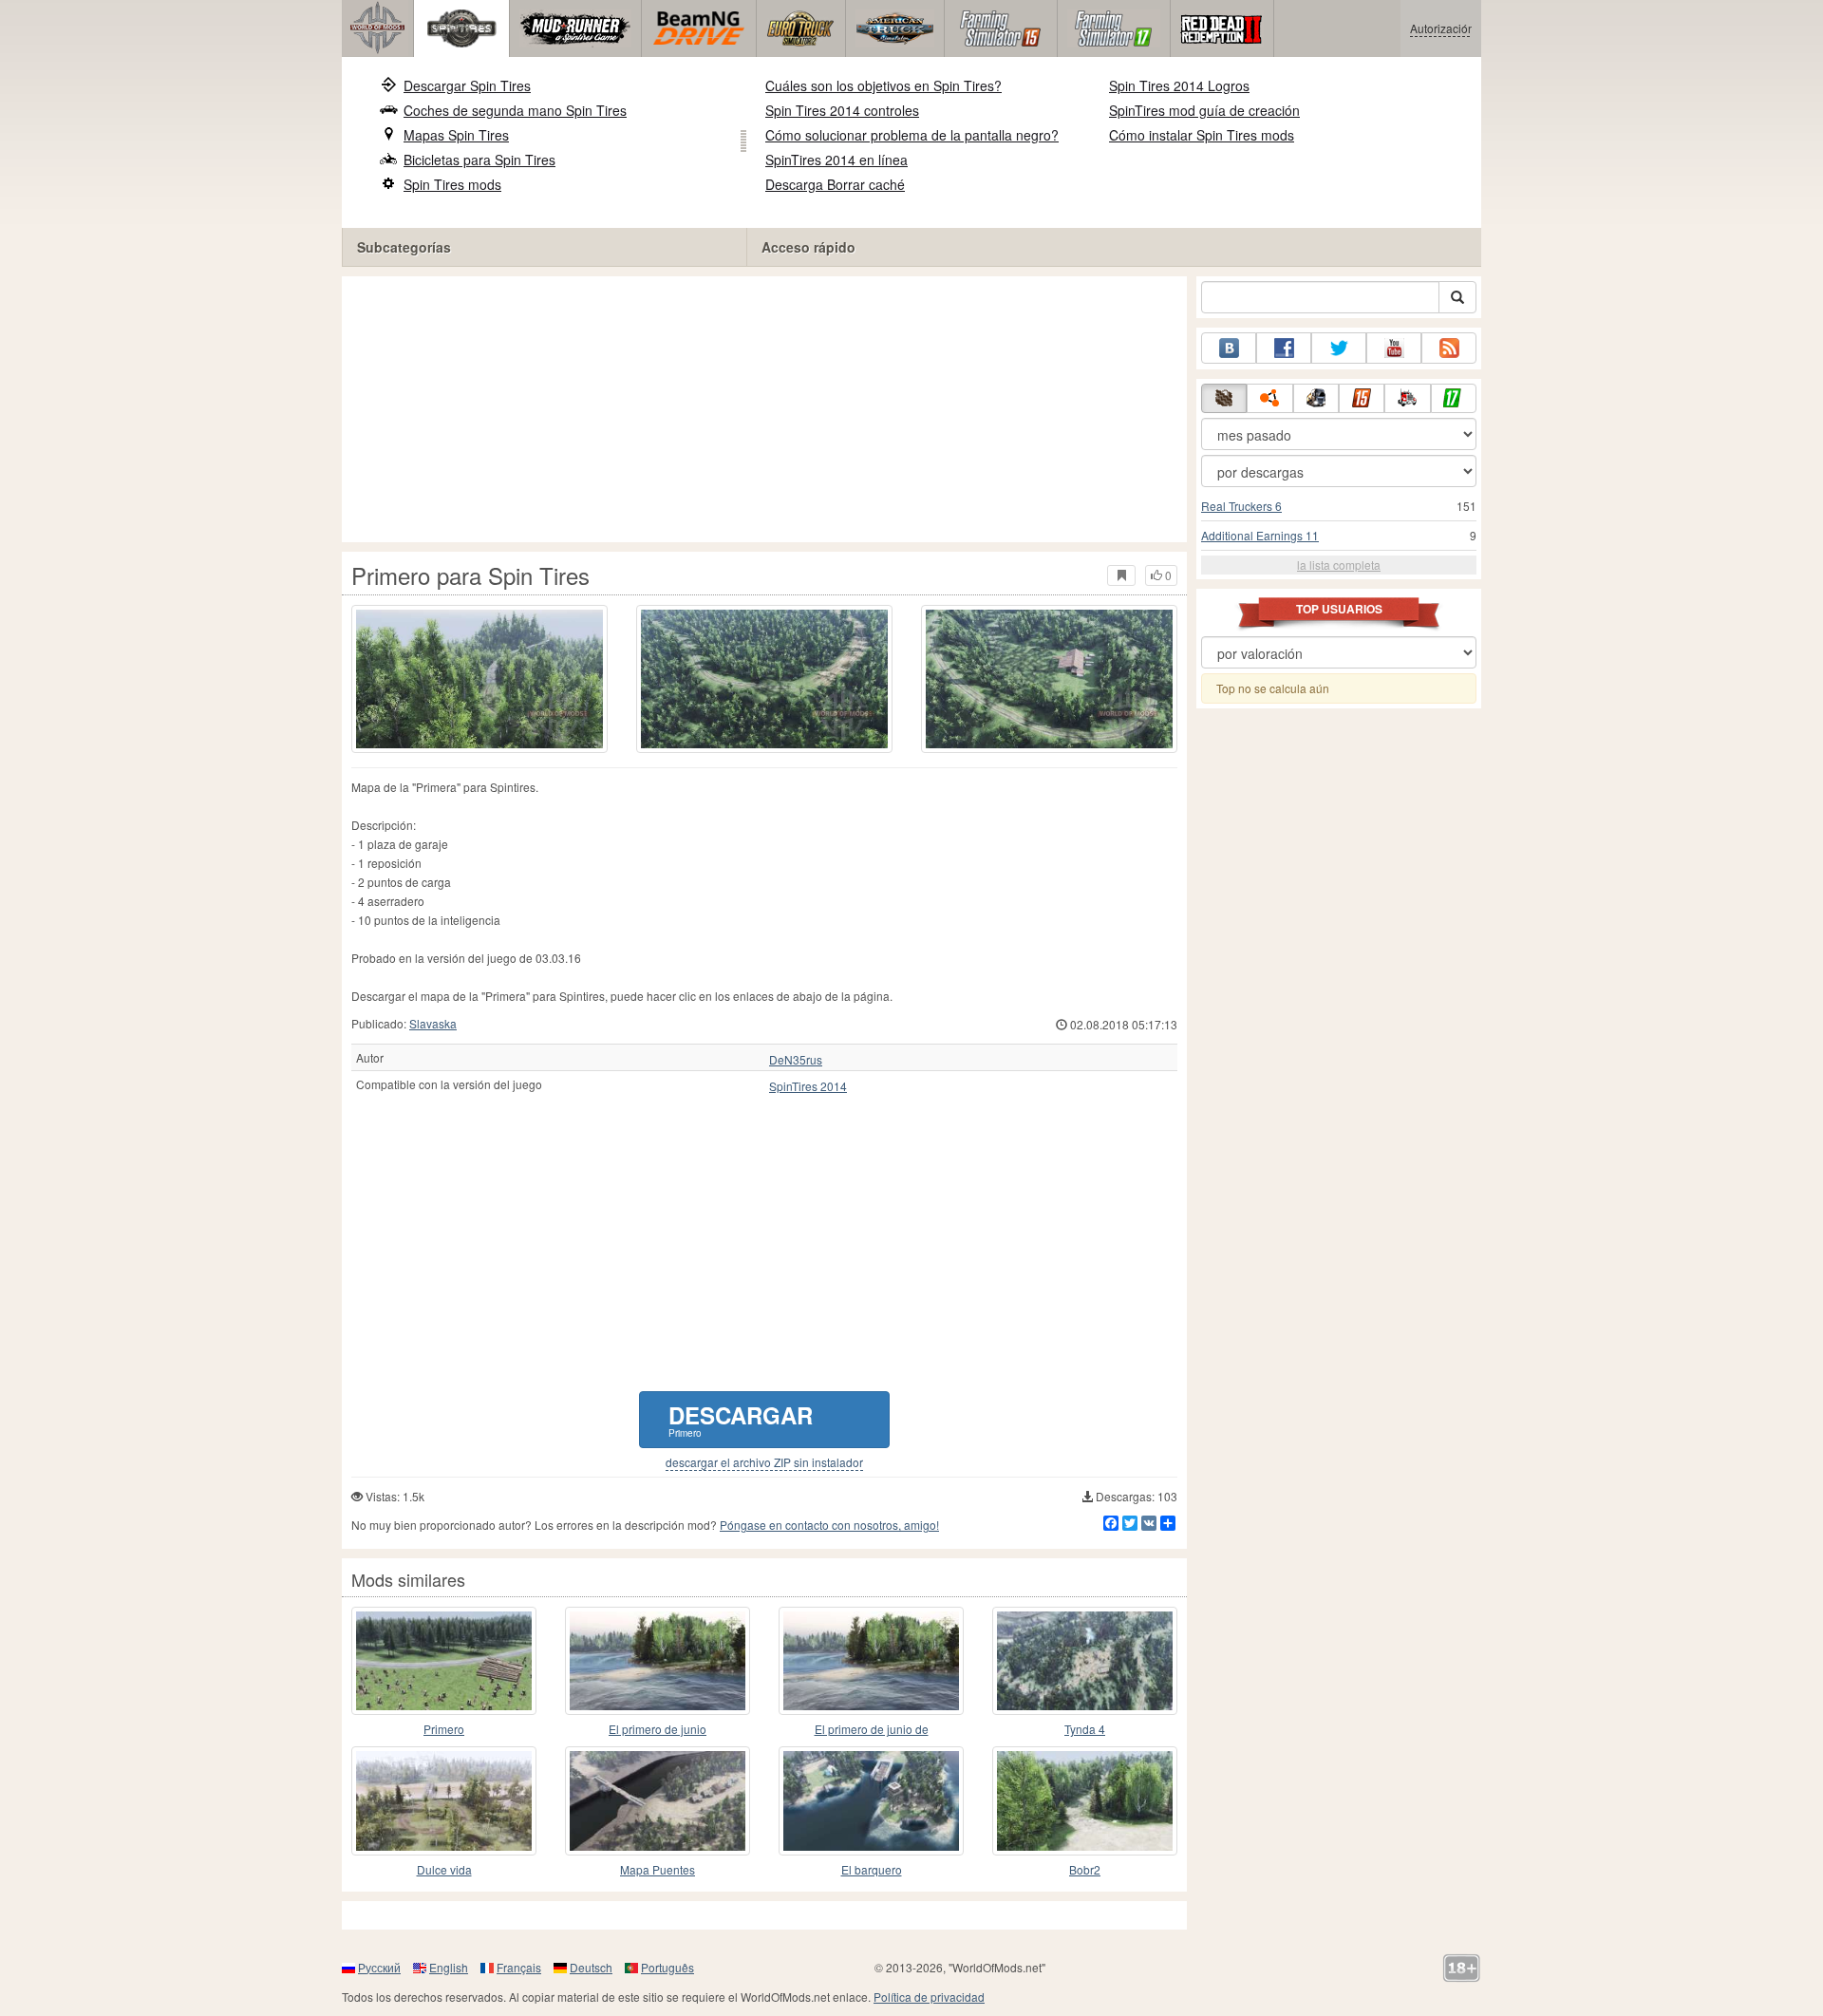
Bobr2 (1085, 1869)
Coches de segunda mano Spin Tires (515, 110)
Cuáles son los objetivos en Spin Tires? (883, 85)
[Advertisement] (764, 409)
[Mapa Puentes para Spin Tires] (658, 1800)
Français (519, 1967)
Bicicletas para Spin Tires (479, 160)
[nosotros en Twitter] (1339, 348)
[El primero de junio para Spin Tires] (658, 1661)
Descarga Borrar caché (835, 184)
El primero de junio (658, 1729)
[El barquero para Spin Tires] (871, 1800)
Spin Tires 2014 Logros (1179, 85)
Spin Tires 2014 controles (842, 110)
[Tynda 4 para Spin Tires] (1085, 1661)
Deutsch (591, 1967)
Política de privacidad (929, 1997)
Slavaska (433, 1023)
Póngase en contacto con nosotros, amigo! (829, 1525)
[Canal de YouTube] (1394, 348)
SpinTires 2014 (808, 1086)
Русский (379, 1967)
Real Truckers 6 (1241, 506)
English (449, 1967)
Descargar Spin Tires (467, 85)
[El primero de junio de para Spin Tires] (871, 1661)
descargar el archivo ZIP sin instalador (764, 1462)
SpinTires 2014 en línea (836, 160)
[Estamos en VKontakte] (1229, 348)
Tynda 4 (1085, 1729)
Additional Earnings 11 (1260, 535)
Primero (444, 1729)
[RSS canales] (1449, 348)
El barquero (872, 1869)
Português (667, 1967)
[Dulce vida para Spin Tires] (444, 1800)
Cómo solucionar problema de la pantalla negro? (912, 135)
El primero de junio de (872, 1729)
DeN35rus (796, 1060)
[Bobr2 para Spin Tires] (1085, 1800)
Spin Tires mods (452, 184)
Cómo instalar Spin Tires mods (1202, 135)
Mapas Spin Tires (456, 135)
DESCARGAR (741, 1419)
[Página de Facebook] (1284, 348)
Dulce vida (444, 1869)
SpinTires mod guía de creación (1204, 110)
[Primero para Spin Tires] (479, 679)
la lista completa (1339, 565)
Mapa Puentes (658, 1869)
